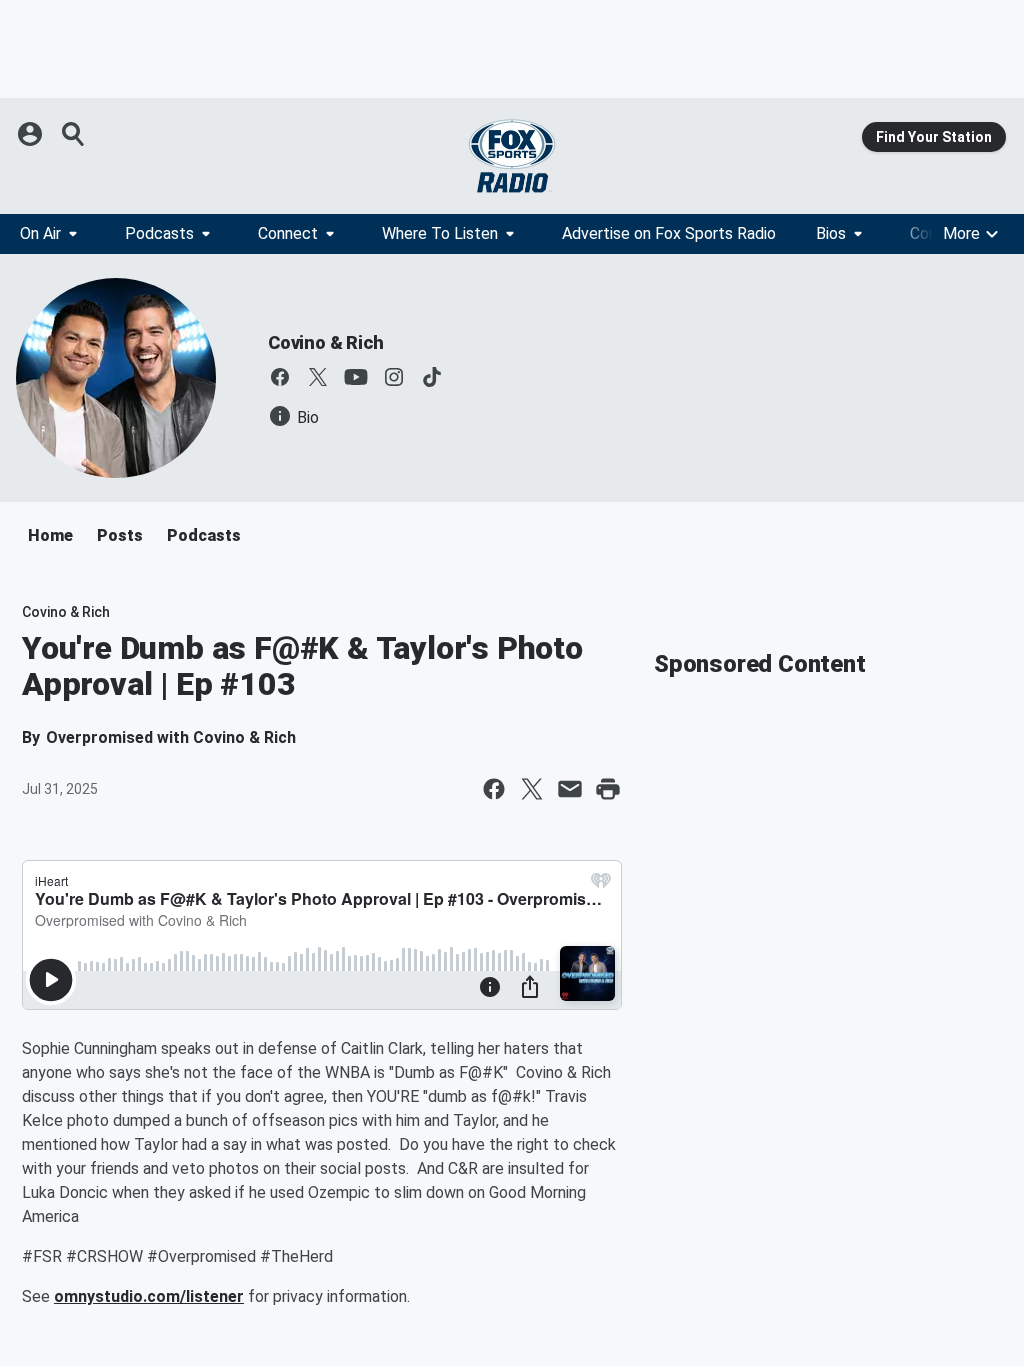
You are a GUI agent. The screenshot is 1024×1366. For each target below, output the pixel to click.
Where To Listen (440, 233)
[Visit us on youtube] (356, 377)
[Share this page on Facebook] (494, 789)
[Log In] (32, 134)
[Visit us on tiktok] (432, 377)
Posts (120, 535)
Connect (288, 233)
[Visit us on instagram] (394, 377)
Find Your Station (934, 137)
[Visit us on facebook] (280, 377)
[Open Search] (74, 134)
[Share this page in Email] (570, 789)
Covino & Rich (325, 342)
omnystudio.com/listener (149, 1296)
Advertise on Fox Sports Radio (669, 233)
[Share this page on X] (532, 789)
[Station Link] (512, 156)
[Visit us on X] (318, 377)
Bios (831, 233)
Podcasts (159, 233)
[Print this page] (608, 789)
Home (50, 535)
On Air (40, 233)
